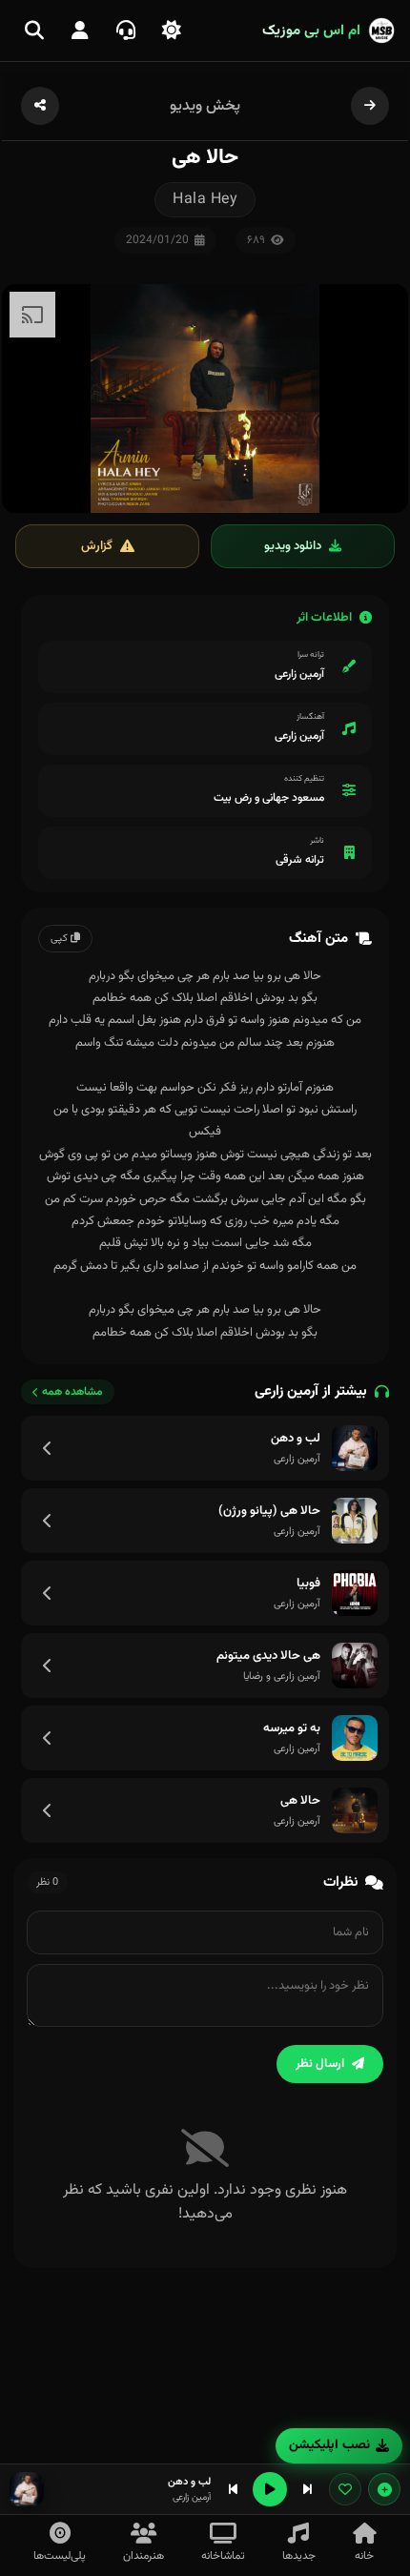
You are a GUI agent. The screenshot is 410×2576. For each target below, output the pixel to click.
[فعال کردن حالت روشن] (172, 31)
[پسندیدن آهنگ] (345, 2489)
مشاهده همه (72, 1392)
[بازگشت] (370, 106)
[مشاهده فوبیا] (48, 1593)
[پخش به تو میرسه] (355, 1738)
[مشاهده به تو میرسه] (48, 1738)
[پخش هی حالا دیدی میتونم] (355, 1666)
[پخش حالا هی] (355, 1810)
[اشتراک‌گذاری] (40, 106)
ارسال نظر (320, 2064)
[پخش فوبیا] (355, 1593)
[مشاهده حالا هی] (48, 1810)
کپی (61, 939)
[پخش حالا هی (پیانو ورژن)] (355, 1521)
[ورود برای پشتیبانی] (126, 31)
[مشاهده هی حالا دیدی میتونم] (48, 1666)
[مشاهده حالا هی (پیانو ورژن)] (48, 1521)
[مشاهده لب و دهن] (48, 1448)
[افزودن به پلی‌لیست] (384, 2489)
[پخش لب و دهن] (355, 1448)
